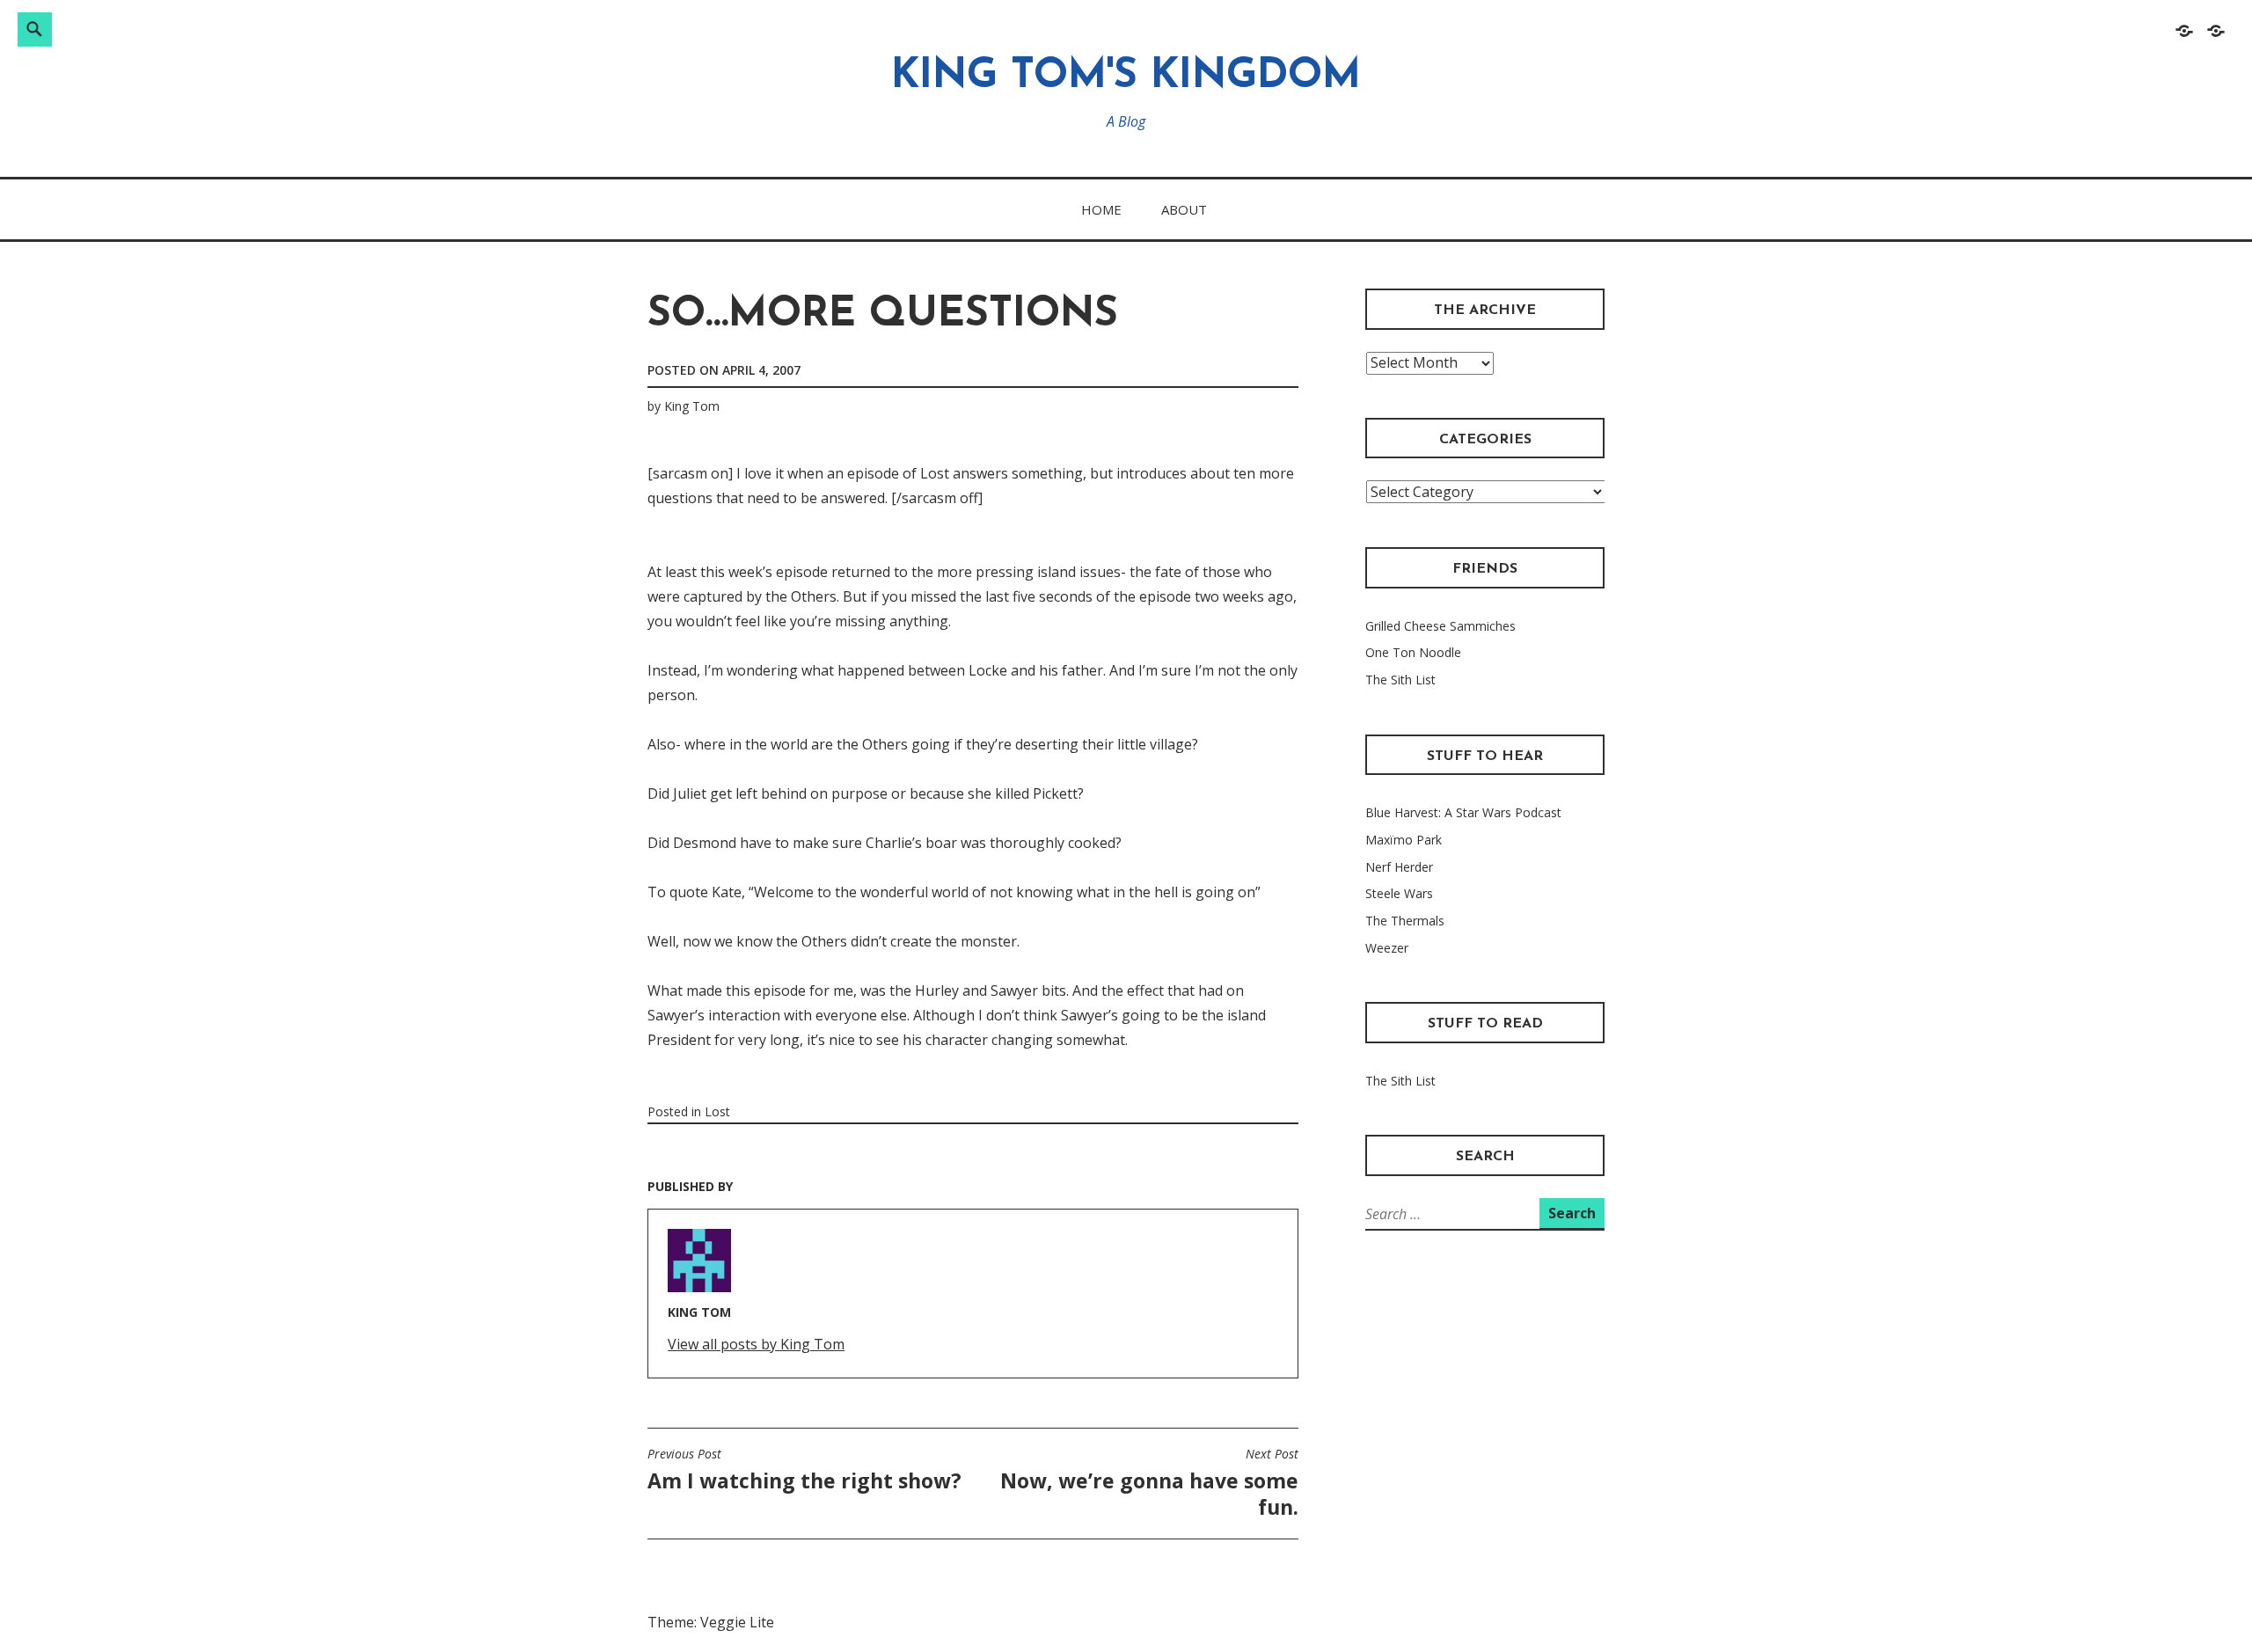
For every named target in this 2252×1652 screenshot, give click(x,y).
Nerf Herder (1399, 867)
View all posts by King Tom (756, 1344)
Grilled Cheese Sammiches (1440, 626)
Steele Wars (1399, 893)
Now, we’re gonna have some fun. (1149, 1483)
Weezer (1387, 948)
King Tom (692, 406)
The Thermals (1405, 921)
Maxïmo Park (1404, 840)
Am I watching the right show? (804, 1470)
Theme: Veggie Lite (711, 1622)
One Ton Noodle (1413, 652)
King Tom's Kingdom (1126, 77)
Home (1101, 209)
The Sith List (1400, 680)
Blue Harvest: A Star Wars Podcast (1463, 812)
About (1184, 209)
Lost (717, 1111)
